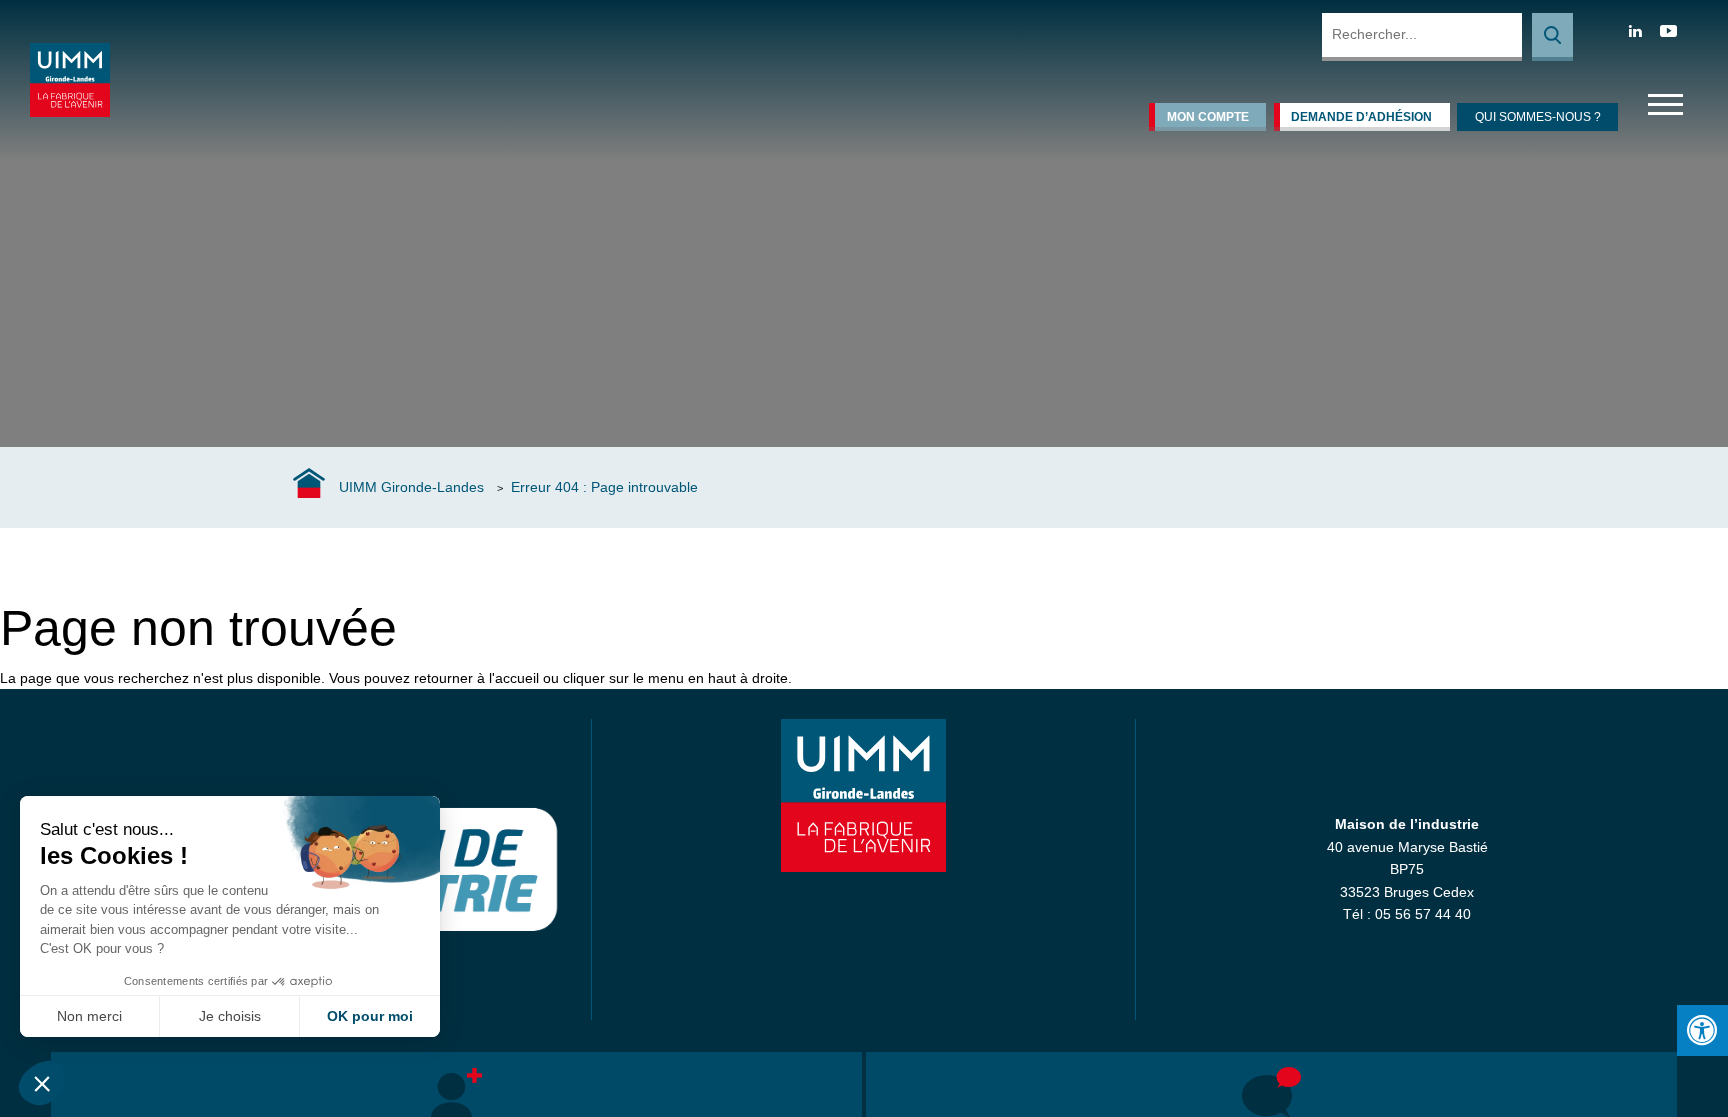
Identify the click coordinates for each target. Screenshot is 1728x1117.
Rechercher (1552, 37)
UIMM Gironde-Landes (411, 487)
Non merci (89, 1016)
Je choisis (230, 1016)
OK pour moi (370, 1016)
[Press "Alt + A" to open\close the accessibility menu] (1702, 1030)
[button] (42, 1083)
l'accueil (514, 678)
